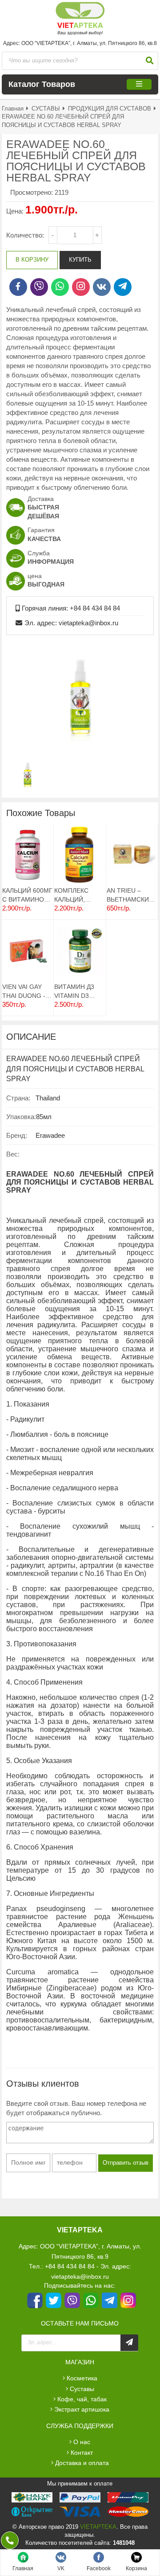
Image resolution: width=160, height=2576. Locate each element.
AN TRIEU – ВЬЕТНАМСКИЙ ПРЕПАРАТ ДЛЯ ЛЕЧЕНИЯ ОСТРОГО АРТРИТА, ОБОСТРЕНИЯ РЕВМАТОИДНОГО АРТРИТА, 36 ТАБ (132, 895)
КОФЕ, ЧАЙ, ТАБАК (82, 2399)
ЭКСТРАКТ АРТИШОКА (82, 2409)
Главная (13, 109)
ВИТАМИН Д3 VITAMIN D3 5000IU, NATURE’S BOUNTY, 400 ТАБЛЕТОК (74, 991)
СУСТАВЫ (46, 109)
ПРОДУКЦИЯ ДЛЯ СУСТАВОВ (110, 109)
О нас (82, 2442)
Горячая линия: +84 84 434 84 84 (71, 608)
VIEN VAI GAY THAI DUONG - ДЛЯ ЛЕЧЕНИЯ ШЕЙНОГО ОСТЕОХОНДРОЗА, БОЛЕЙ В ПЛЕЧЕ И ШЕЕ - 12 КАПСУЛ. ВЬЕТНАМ (28, 991)
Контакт (82, 2453)
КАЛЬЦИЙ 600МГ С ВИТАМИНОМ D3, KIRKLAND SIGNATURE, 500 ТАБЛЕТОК (27, 895)
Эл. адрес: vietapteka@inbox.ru (71, 623)
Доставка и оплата (82, 2463)
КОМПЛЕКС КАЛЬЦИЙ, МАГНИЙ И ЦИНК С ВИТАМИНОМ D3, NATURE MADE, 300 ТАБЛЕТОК (75, 895)
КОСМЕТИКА (82, 2378)
